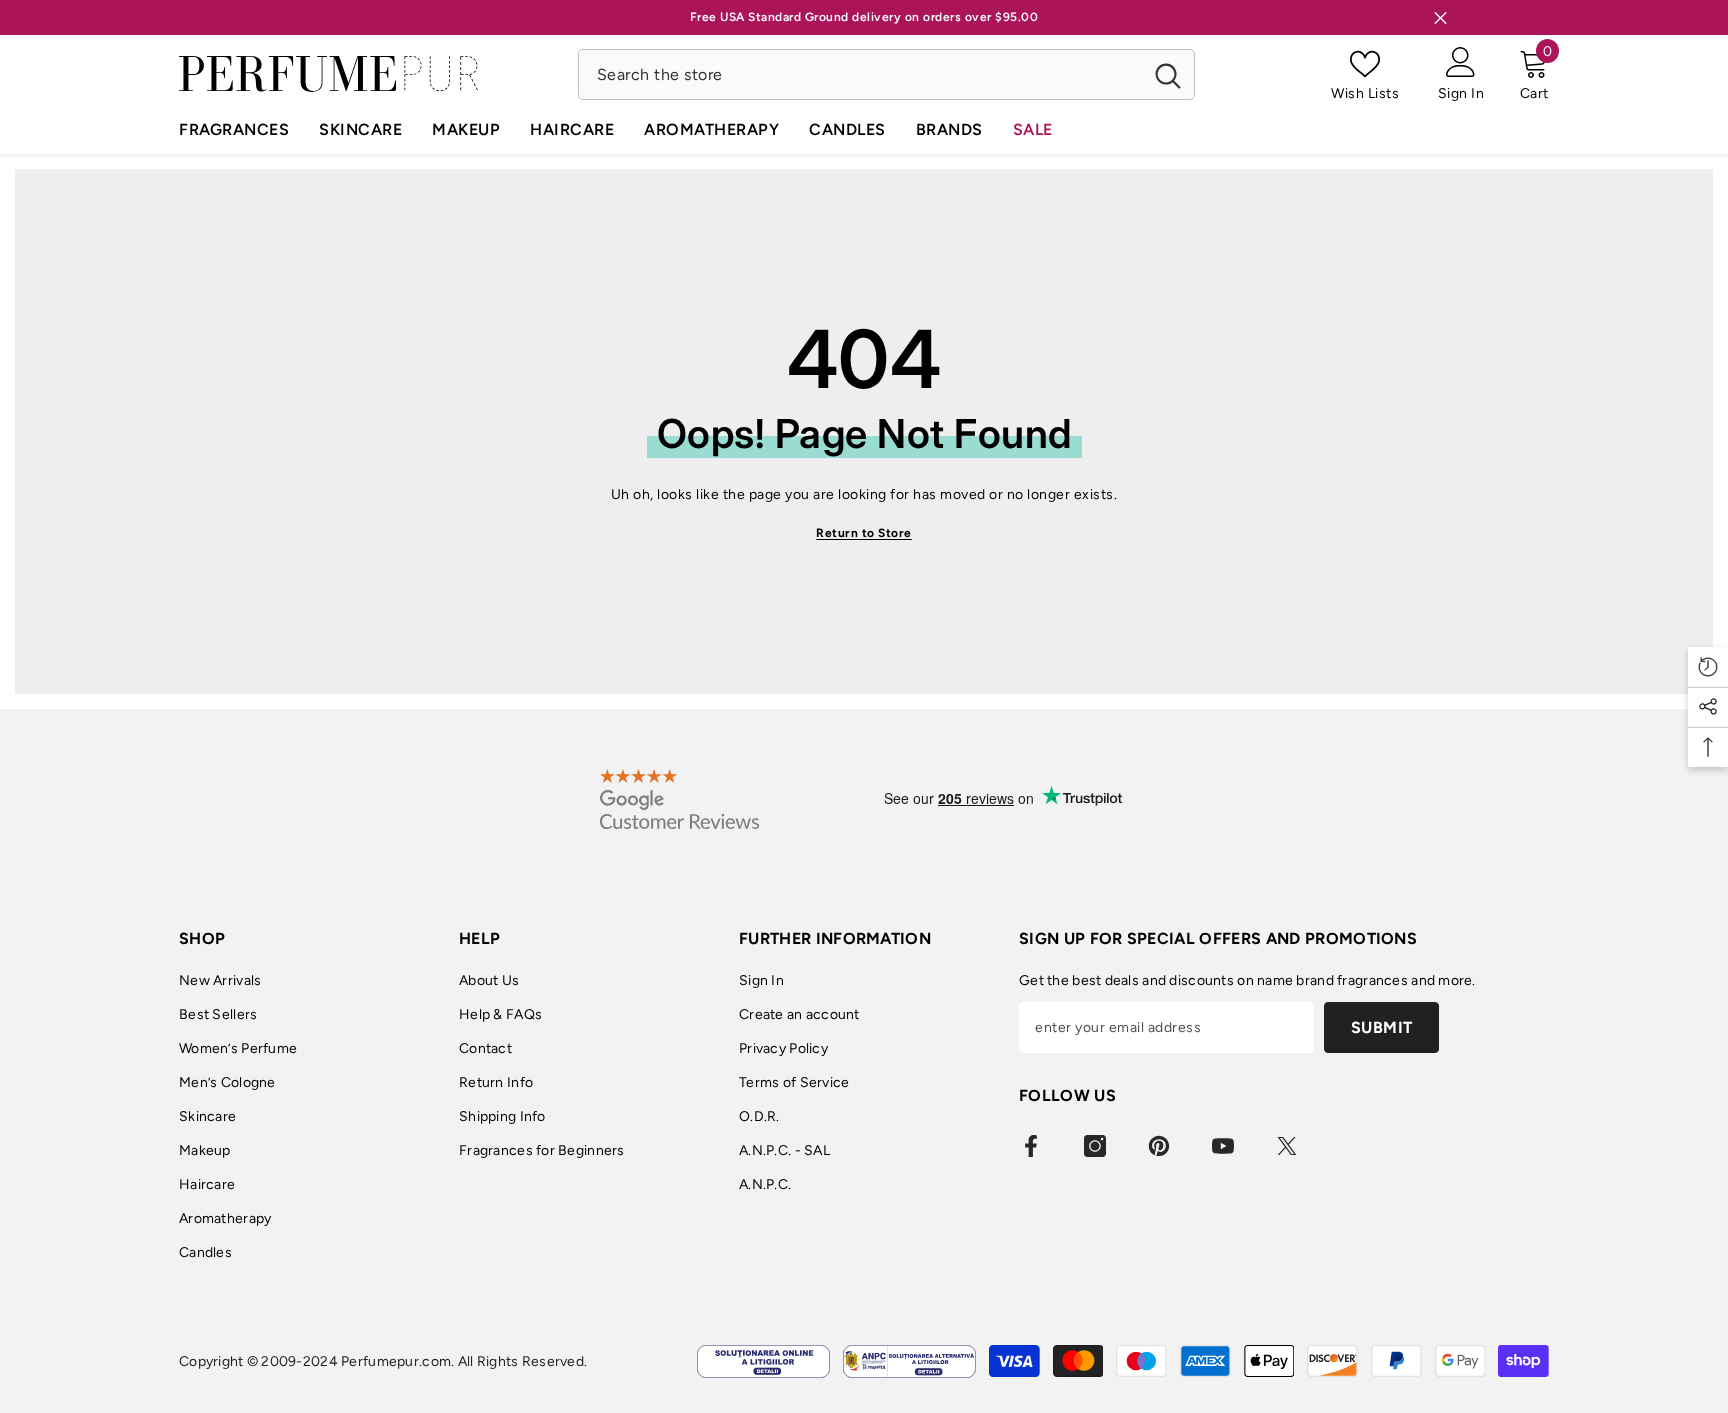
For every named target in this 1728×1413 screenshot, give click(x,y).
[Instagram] (1095, 1146)
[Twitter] (1287, 1146)
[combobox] (860, 74)
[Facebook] (1031, 1146)
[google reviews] (679, 799)
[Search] (886, 74)
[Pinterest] (1159, 1146)
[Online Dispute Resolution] (763, 1361)
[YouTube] (1223, 1146)
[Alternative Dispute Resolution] (909, 1361)
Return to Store (864, 533)
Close (1440, 17)
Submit (1382, 1027)
